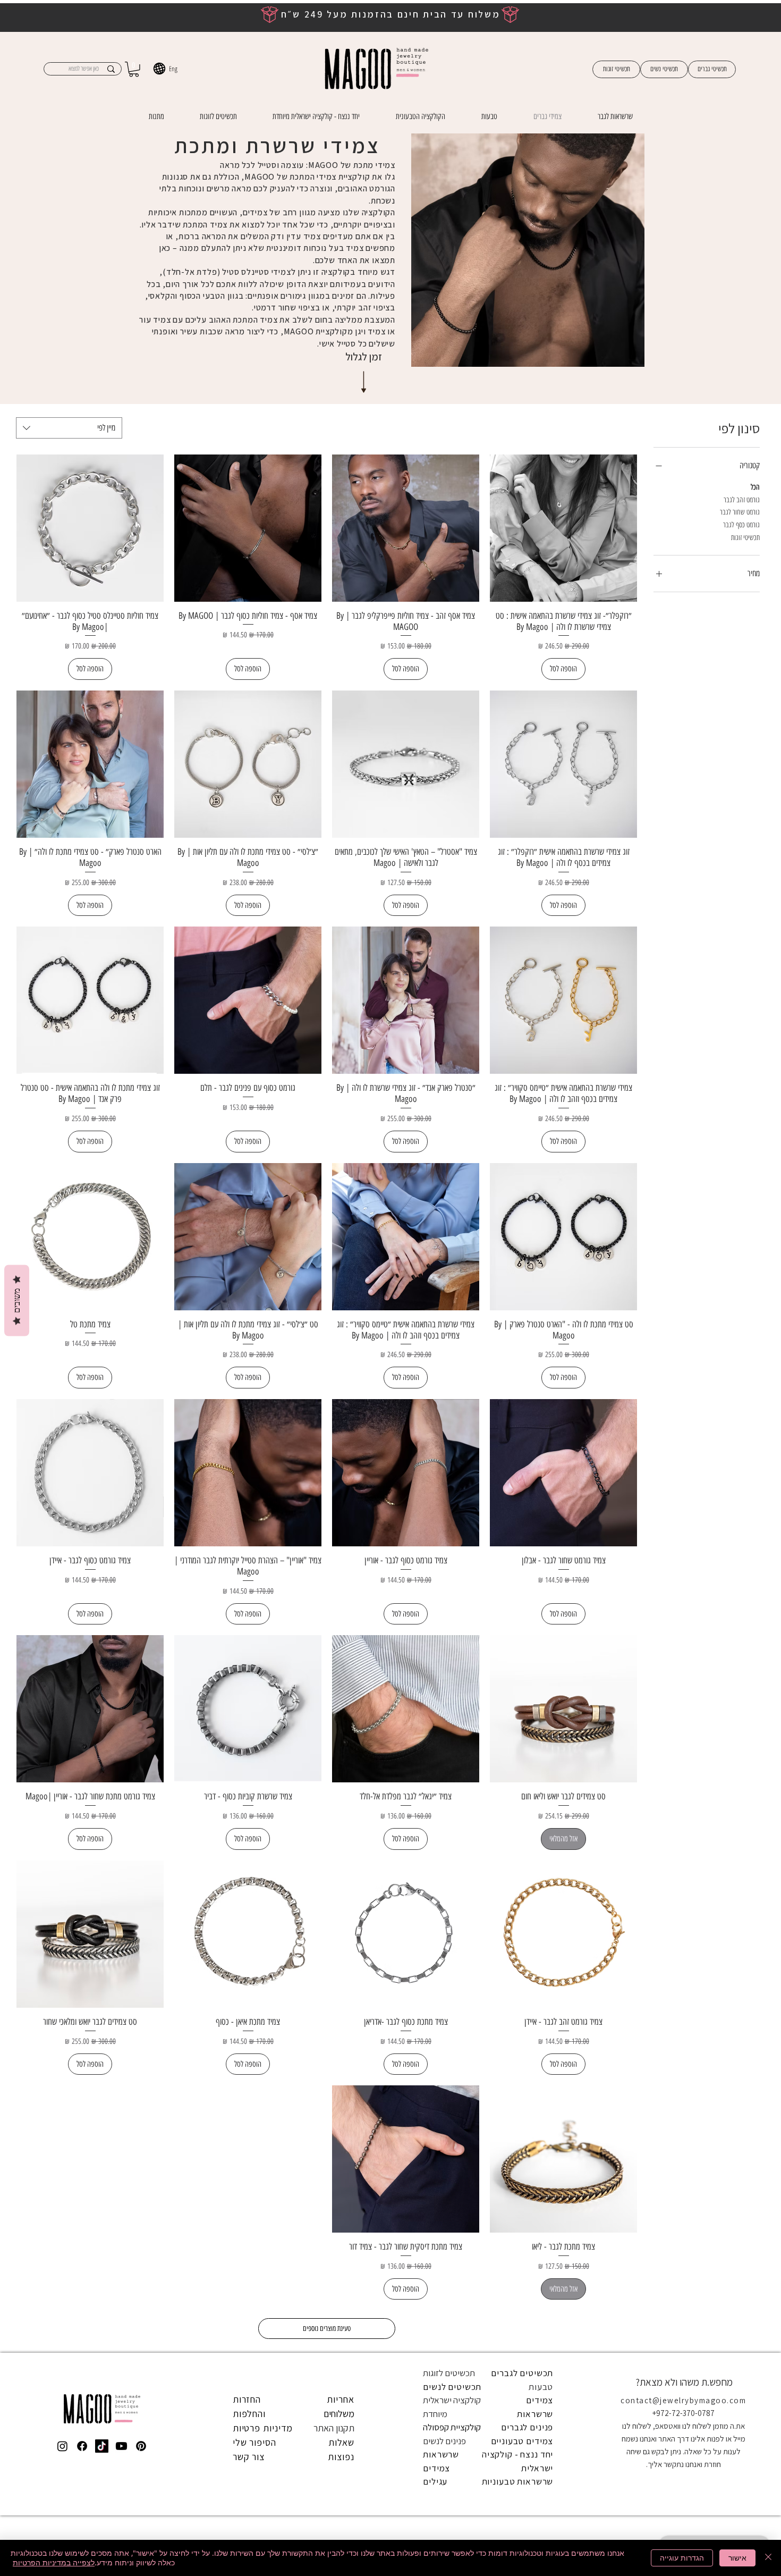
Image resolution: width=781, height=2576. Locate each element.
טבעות (541, 2387)
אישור (737, 2558)
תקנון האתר (334, 2428)
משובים (17, 1301)
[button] (134, 69)
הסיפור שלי (254, 2442)
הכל (755, 487)
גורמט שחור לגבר (740, 512)
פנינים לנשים (444, 2441)
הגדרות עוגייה (682, 2558)
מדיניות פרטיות (263, 2428)
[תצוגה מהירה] (563, 528)
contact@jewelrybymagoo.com (683, 2400)
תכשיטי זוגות (745, 538)
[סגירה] (768, 2558)
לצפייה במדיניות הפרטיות (54, 2562)
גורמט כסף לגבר (741, 525)
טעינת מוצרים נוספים (327, 2329)
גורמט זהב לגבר (742, 500)
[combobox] (69, 428)
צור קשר (249, 2457)
